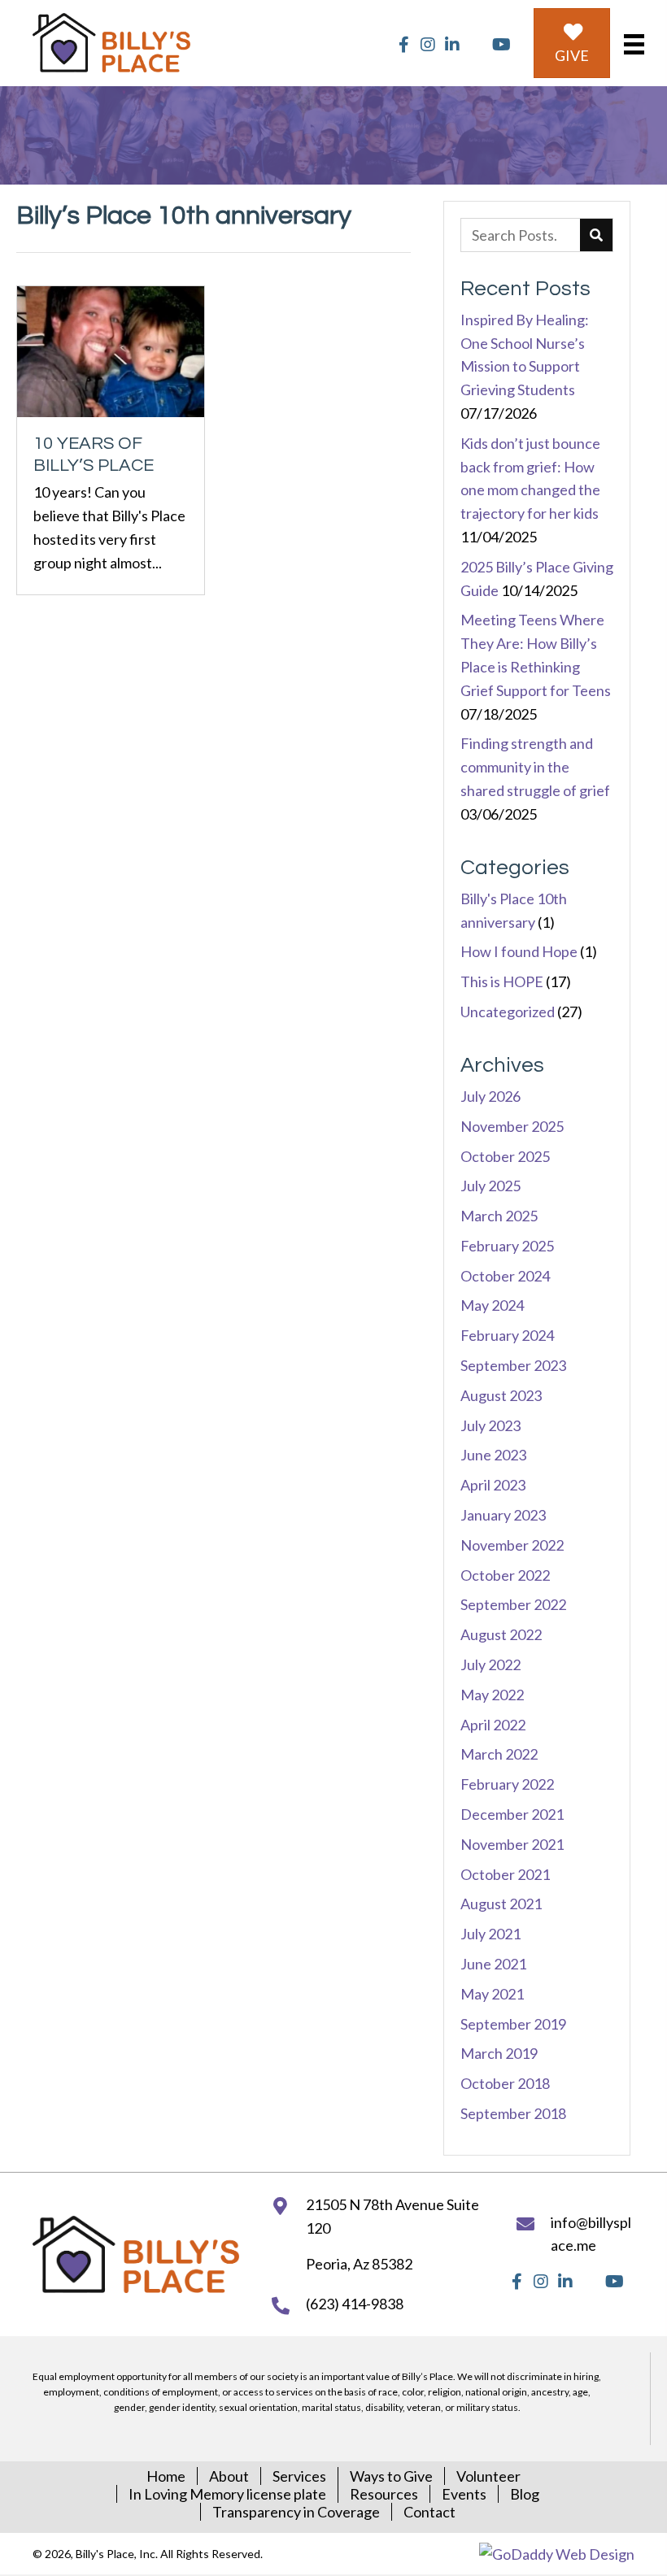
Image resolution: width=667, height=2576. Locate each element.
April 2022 (493, 1725)
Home (166, 2476)
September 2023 (513, 1365)
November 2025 (512, 1126)
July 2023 (490, 1425)
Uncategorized (508, 1012)
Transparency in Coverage (296, 2512)
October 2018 (505, 2083)
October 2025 (505, 1156)
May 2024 (492, 1305)
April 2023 (493, 1485)
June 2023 (493, 1455)
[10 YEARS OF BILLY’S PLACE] (111, 440)
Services (299, 2476)
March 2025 (499, 1216)
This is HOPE (502, 981)
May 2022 (492, 1695)
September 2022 (513, 1604)
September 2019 (513, 2024)
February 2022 (507, 1784)
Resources (384, 2494)
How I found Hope (519, 951)
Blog (525, 2494)
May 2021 (492, 1994)
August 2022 (501, 1634)
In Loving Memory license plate (227, 2494)
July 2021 (490, 1934)
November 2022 (512, 1545)
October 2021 (505, 1874)
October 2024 (505, 1276)
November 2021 (512, 1844)
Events (464, 2494)
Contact (429, 2512)
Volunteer (488, 2476)
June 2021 (493, 1964)
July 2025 (490, 1186)
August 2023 (501, 1395)
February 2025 (507, 1246)
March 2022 (499, 1754)
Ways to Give (391, 2476)
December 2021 (512, 1814)
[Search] (596, 235)
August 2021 (501, 1904)
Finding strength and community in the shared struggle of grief (535, 767)
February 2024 (507, 1335)
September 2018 (513, 2113)
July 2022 (490, 1664)
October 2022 (505, 1575)
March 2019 (499, 2053)
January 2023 (503, 1515)
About (229, 2476)
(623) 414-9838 (355, 2304)
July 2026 (490, 1096)
